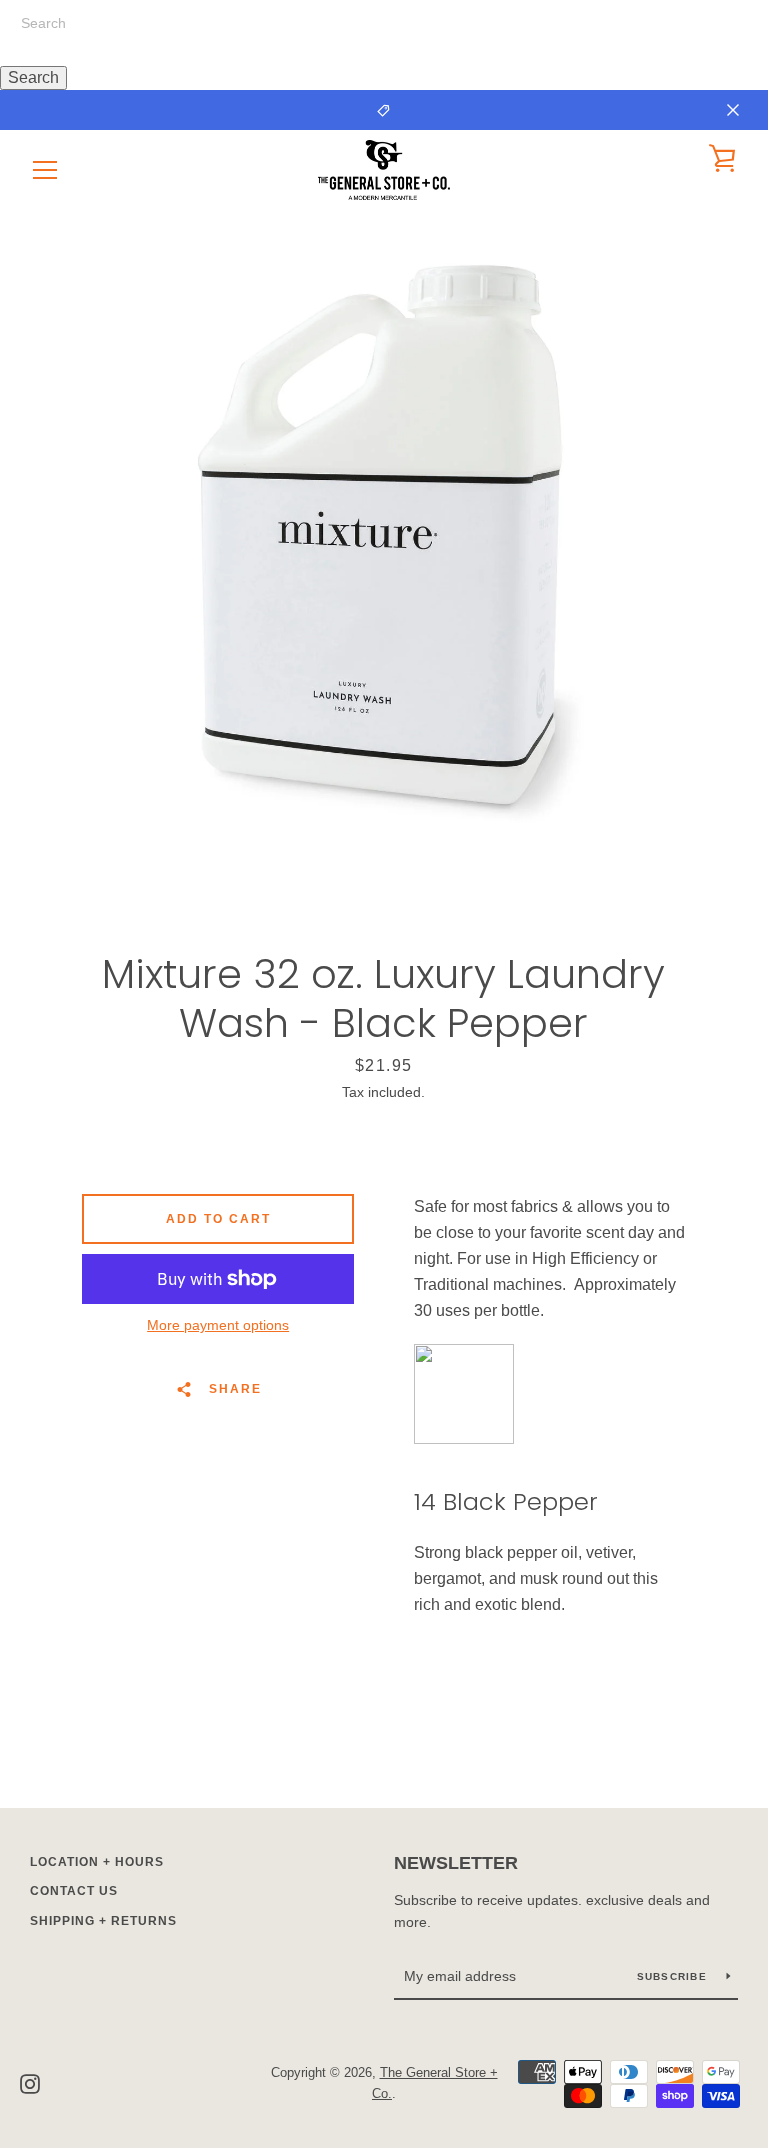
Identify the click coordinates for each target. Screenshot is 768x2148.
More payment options (218, 1325)
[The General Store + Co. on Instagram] (30, 2082)
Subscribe (674, 1976)
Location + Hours (97, 1862)
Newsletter (456, 1863)
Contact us (74, 1891)
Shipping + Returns (103, 1921)
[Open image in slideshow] (384, 535)
